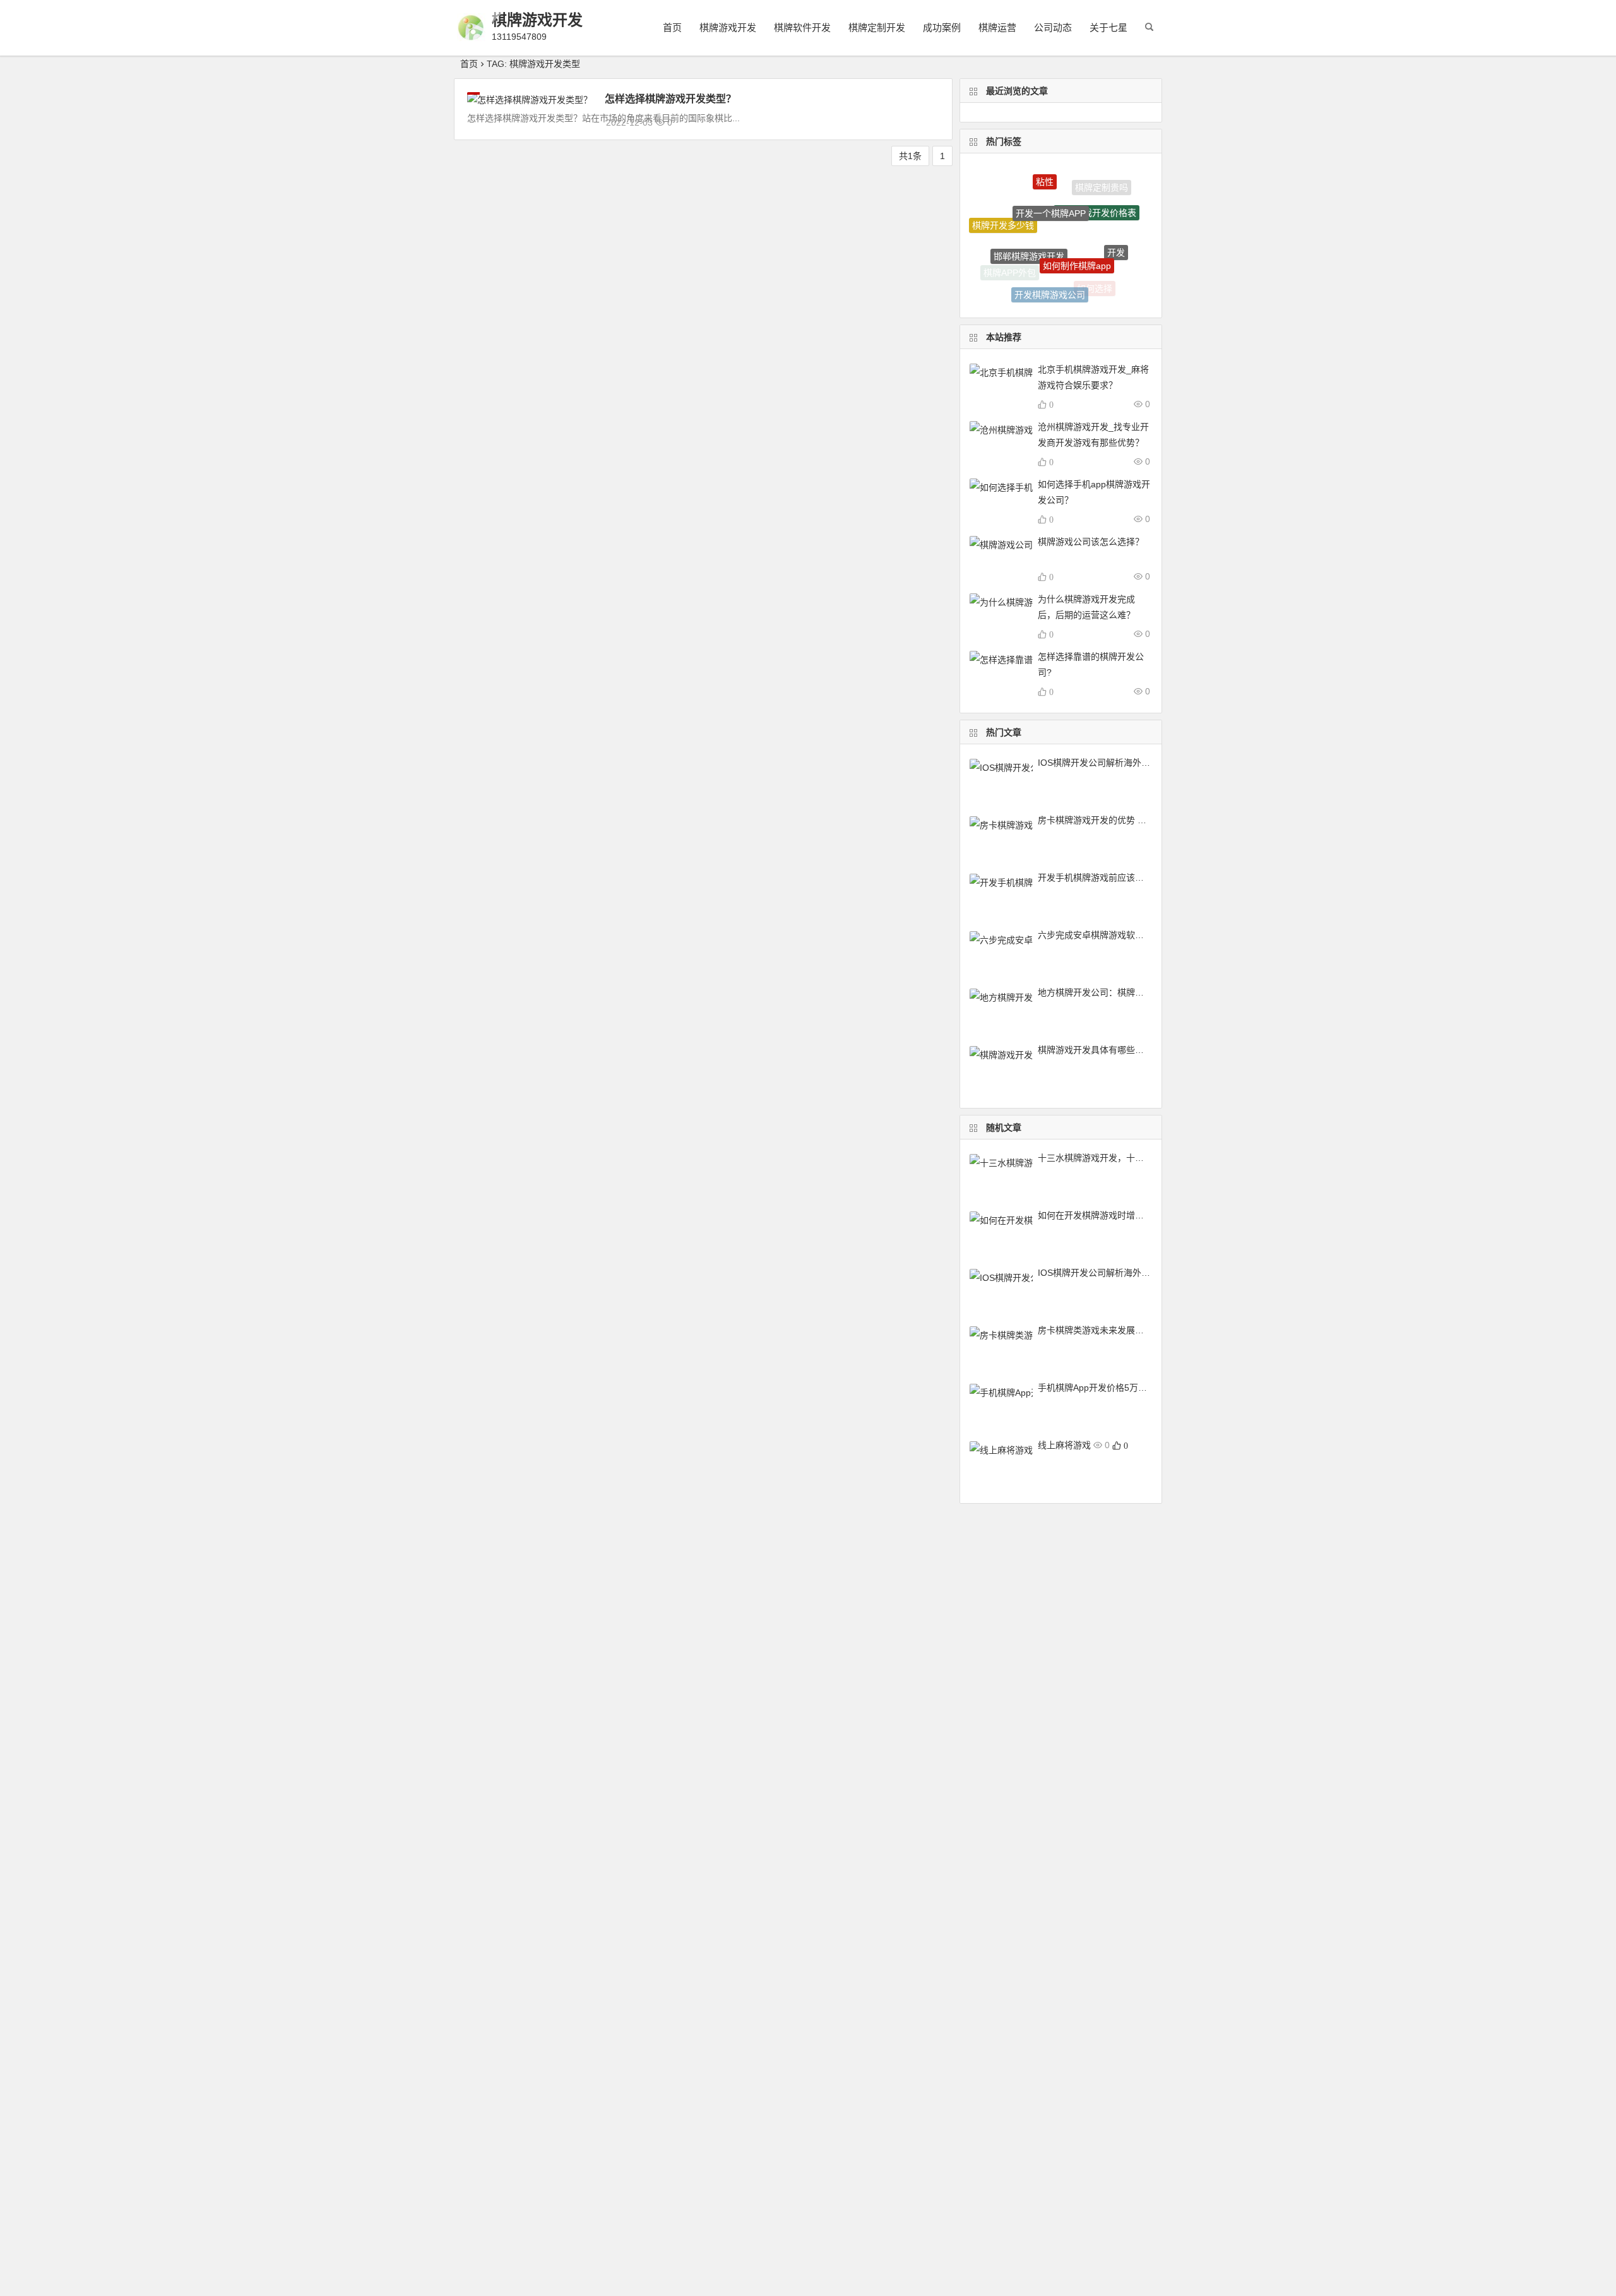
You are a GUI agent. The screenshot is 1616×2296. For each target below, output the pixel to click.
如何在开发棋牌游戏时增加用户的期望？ (1117, 1215)
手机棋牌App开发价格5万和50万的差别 (1115, 1388)
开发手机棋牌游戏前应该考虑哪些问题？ (1117, 877)
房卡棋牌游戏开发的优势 (1086, 820)
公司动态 (1053, 27)
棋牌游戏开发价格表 (1096, 191)
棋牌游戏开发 (537, 20)
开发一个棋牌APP (1051, 186)
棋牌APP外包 (1010, 266)
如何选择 (1095, 280)
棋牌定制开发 (877, 27)
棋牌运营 (997, 27)
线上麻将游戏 (1064, 1445)
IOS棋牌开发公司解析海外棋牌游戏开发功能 (1125, 763)
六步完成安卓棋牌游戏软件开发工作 (1108, 935)
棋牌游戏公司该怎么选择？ (1091, 542)
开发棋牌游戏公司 (1050, 277)
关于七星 (1108, 27)
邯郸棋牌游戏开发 (1029, 226)
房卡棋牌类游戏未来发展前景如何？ (1108, 1330)
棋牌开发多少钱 (1003, 215)
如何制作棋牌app (1077, 234)
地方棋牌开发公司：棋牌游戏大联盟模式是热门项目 (1139, 992)
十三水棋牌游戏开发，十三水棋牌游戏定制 (1122, 1158)
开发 (1116, 236)
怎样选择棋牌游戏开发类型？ (670, 99)
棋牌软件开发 (802, 27)
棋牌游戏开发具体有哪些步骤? (1098, 1050)
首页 (672, 27)
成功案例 (942, 27)
